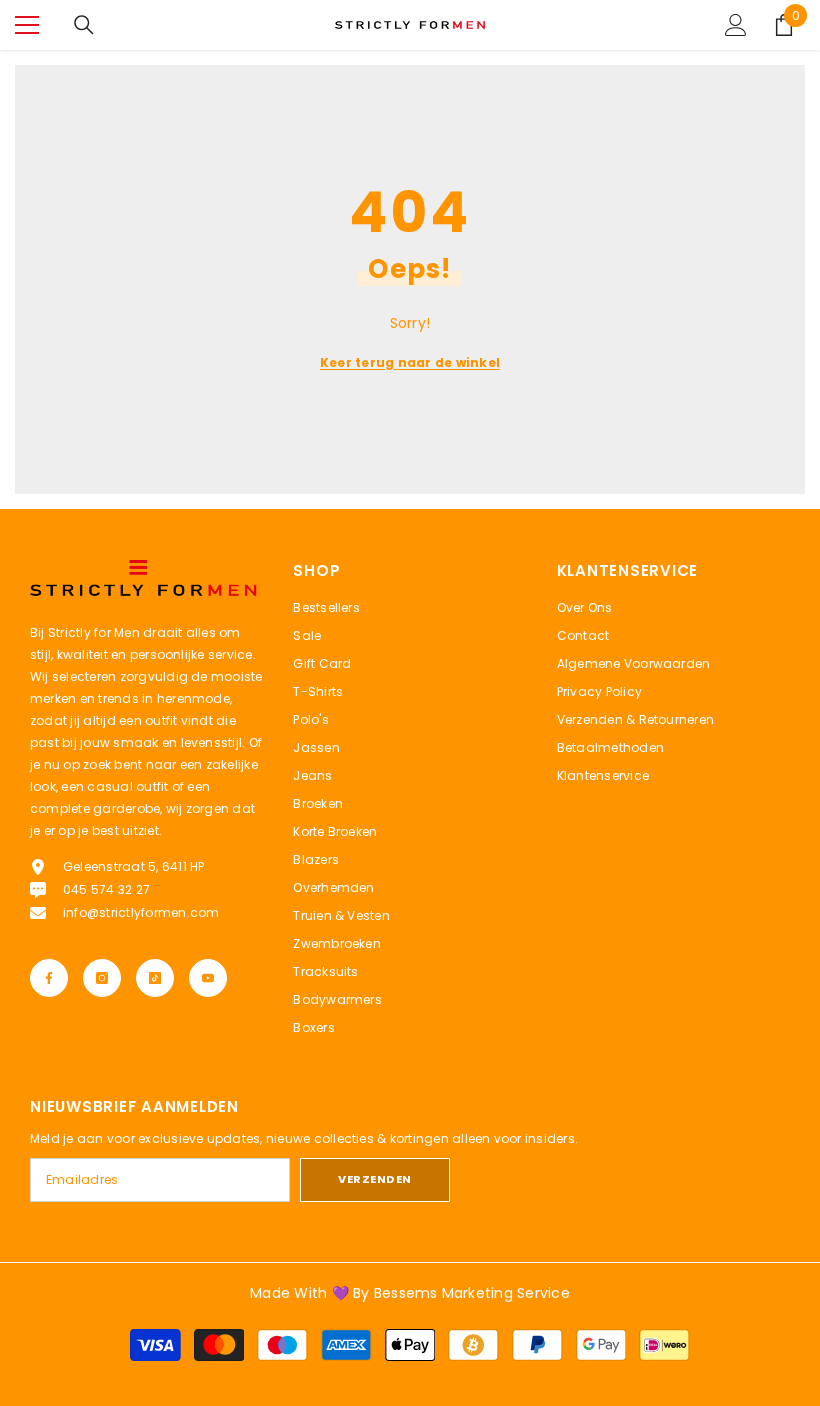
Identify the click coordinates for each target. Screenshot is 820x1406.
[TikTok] (155, 978)
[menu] (27, 25)
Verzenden (375, 1179)
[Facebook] (49, 978)
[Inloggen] (736, 25)
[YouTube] (208, 978)
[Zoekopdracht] (84, 25)
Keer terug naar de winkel (410, 362)
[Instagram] (102, 978)
